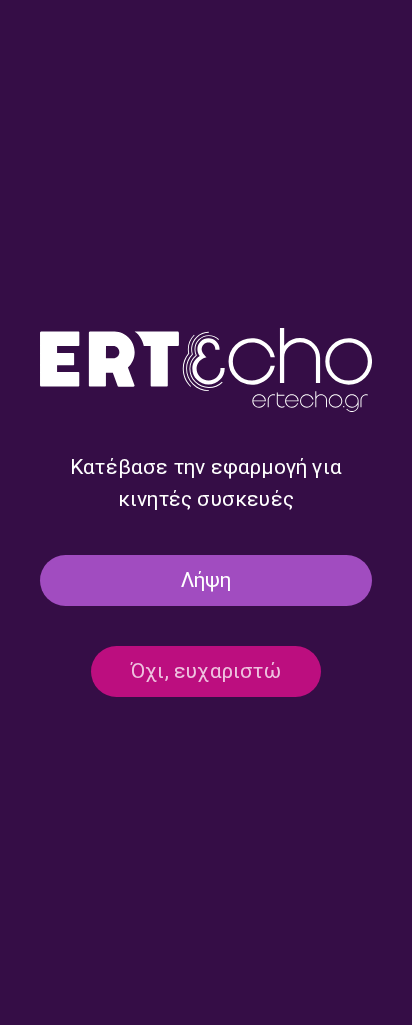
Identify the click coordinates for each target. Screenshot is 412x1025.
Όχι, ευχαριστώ (206, 671)
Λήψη (206, 580)
